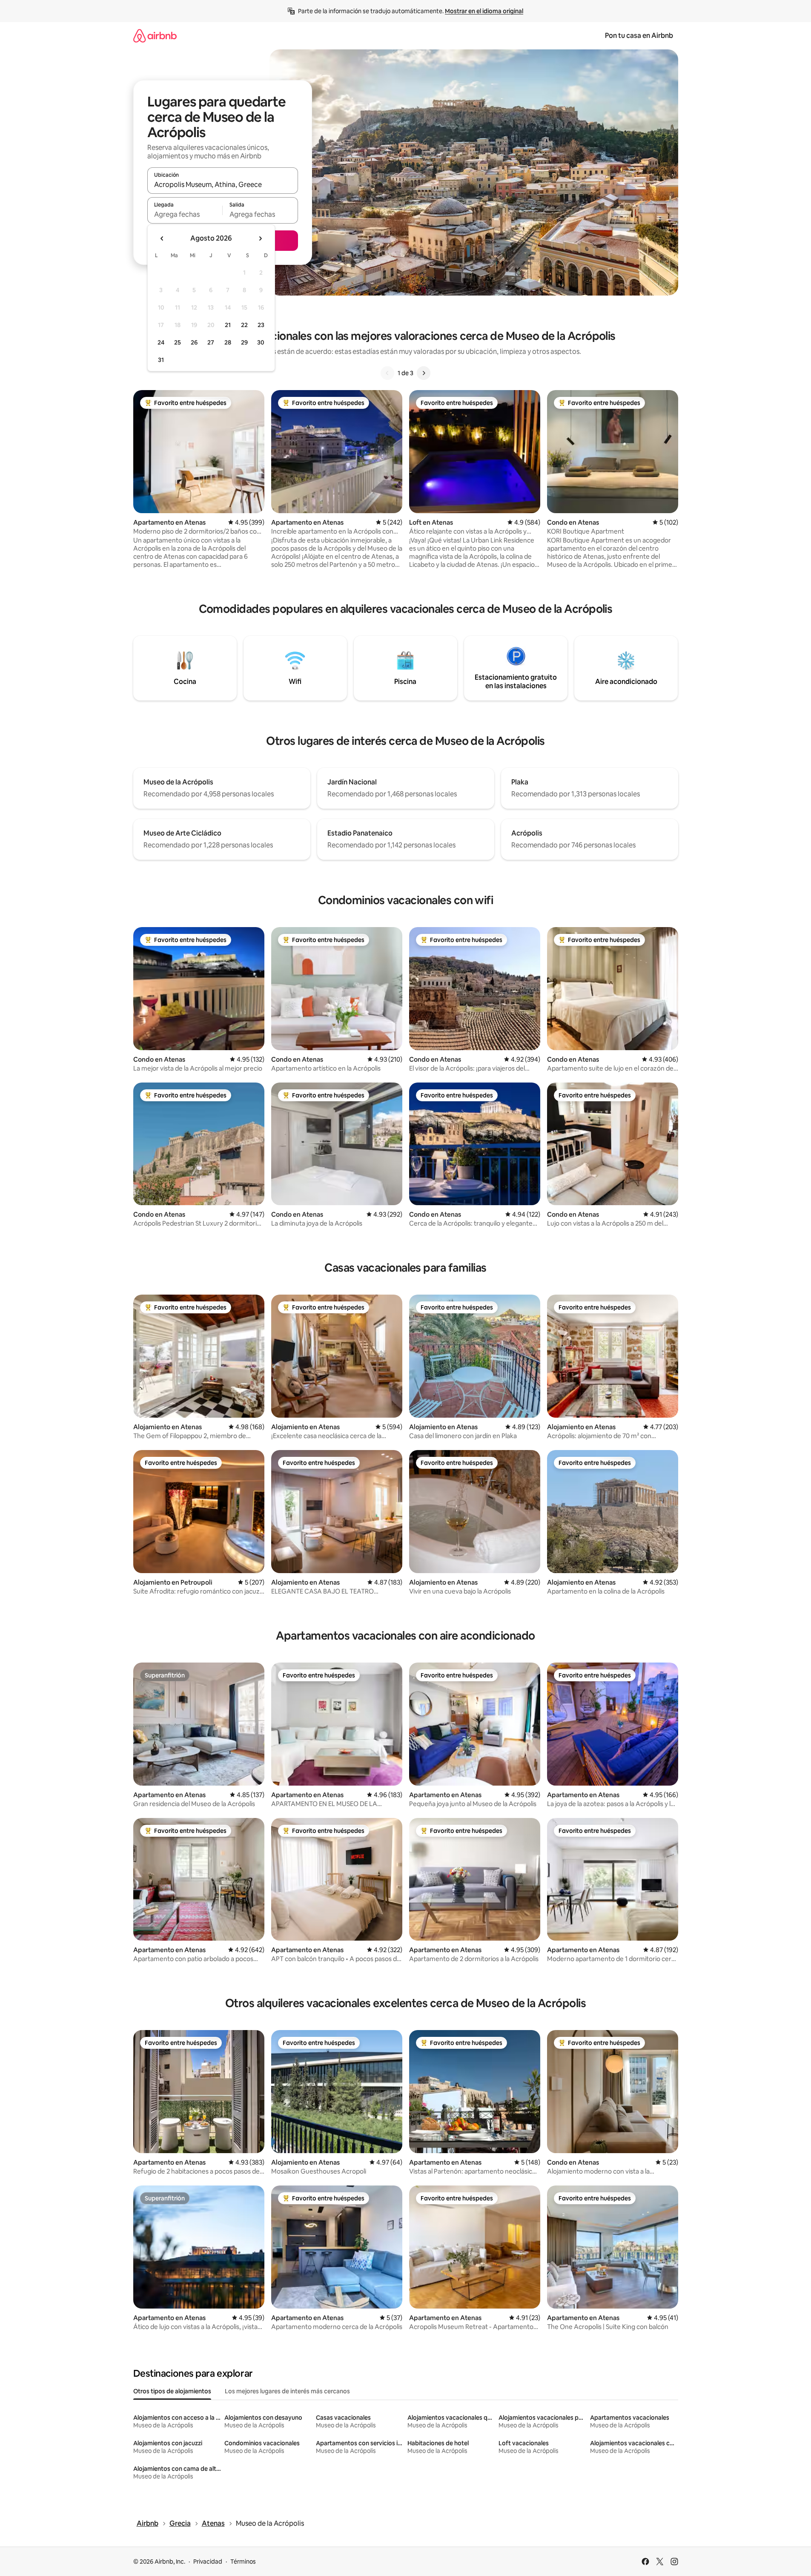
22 (244, 325)
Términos (243, 2562)
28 (228, 342)
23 (261, 325)
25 (178, 342)
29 (244, 342)
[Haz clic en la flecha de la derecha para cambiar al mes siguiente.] (260, 238)
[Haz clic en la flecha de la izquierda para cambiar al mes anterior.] (162, 238)
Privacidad (208, 2562)
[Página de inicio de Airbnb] (155, 36)
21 (228, 325)
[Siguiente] (424, 373)
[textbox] (185, 214)
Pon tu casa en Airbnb (639, 36)
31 (161, 360)
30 (261, 342)
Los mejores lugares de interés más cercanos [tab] (287, 2391)
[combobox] (223, 184)
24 (161, 342)
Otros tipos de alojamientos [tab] (172, 2391)
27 (211, 342)
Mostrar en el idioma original (484, 11)
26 (194, 342)
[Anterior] (387, 373)
